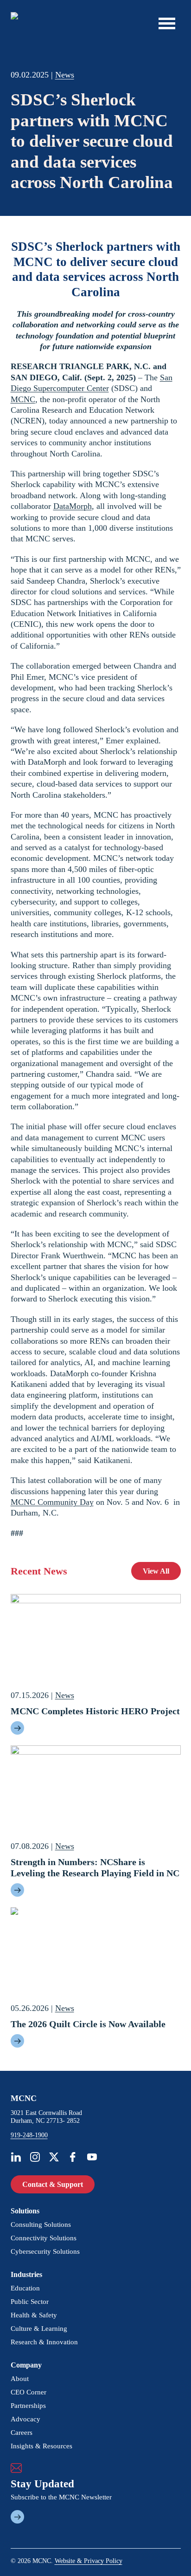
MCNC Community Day (52, 1502)
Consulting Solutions (41, 2225)
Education (25, 2288)
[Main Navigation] (167, 23)
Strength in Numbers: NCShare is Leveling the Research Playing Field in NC (95, 1867)
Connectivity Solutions (44, 2238)
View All (156, 1571)
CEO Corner (29, 2392)
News (65, 75)
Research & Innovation (44, 2342)
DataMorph (73, 506)
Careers (22, 2433)
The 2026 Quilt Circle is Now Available (88, 2024)
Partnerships (28, 2406)
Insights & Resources (41, 2446)
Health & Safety (34, 2315)
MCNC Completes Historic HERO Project (95, 1711)
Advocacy (25, 2419)
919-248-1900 (29, 2135)
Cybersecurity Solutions (45, 2251)
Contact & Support (53, 2184)
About (20, 2379)
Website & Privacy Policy (89, 2561)
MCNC (23, 399)
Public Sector (30, 2302)
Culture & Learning (39, 2329)
